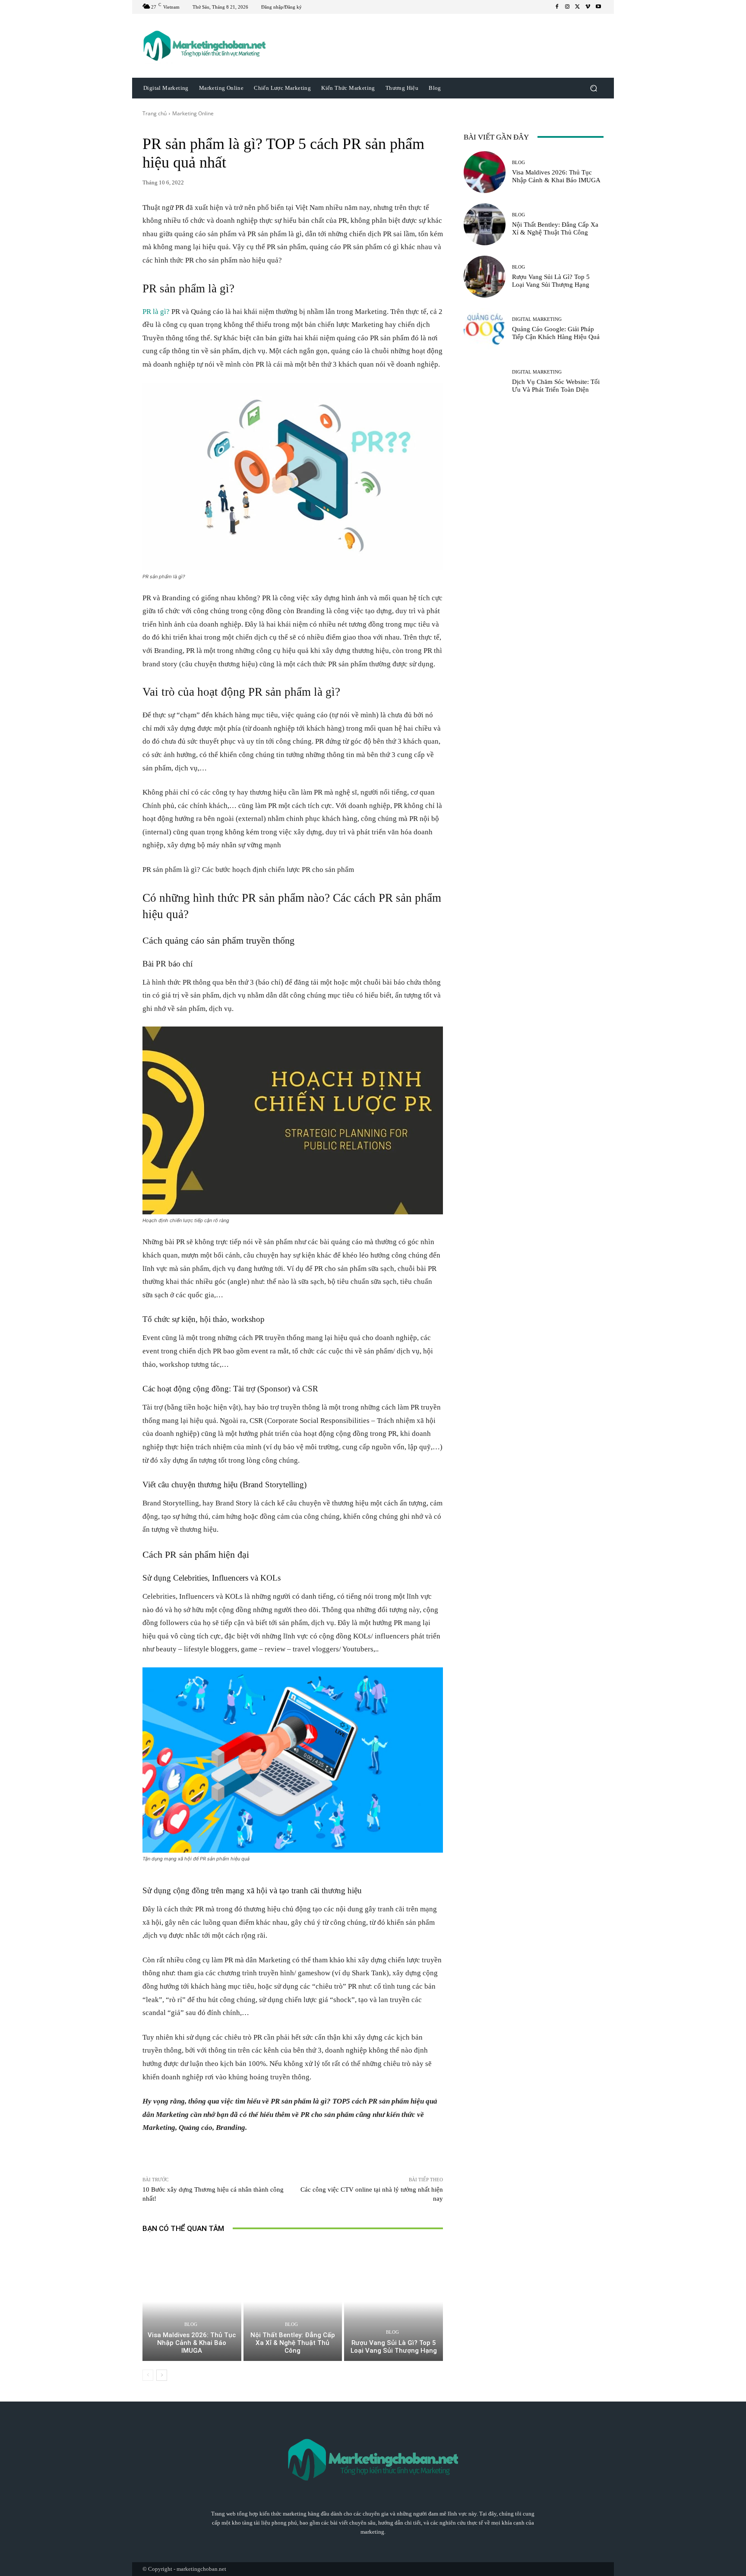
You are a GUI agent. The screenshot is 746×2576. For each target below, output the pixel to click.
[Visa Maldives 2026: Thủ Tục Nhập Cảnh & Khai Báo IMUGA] (192, 2302)
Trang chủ (155, 113)
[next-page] (162, 2375)
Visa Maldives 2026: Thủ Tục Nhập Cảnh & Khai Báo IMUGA (192, 2343)
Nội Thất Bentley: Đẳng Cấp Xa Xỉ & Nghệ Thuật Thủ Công (293, 2343)
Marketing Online (193, 113)
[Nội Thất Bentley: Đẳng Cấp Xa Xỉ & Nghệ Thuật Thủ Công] (293, 2302)
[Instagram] (567, 7)
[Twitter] (578, 7)
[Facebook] (557, 7)
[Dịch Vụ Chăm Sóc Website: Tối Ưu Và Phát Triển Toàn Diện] (485, 381)
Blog (191, 2324)
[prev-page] (148, 2375)
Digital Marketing (537, 319)
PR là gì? (156, 312)
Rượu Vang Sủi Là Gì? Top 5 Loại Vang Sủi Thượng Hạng (394, 2347)
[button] (593, 88)
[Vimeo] (588, 7)
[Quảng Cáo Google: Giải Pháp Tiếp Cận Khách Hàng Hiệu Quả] (485, 329)
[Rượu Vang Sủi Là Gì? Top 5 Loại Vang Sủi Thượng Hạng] (394, 2302)
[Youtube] (598, 7)
